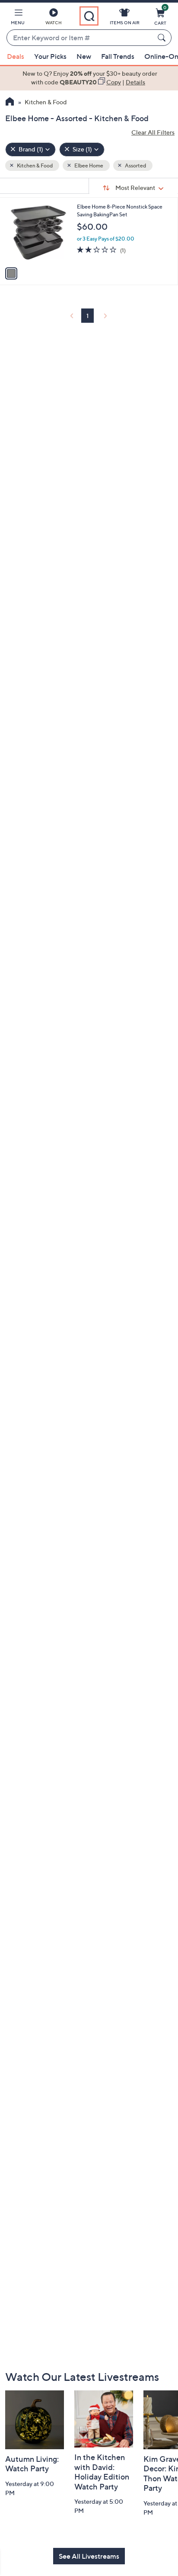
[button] (18, 18)
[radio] (11, 273)
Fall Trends (118, 56)
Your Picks (50, 56)
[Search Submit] (163, 38)
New (84, 56)
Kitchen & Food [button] (34, 165)
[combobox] (80, 38)
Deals (16, 56)
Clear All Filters (153, 132)
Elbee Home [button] (88, 165)
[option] (89, 78)
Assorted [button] (135, 165)
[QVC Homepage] (10, 103)
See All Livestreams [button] (89, 2556)
